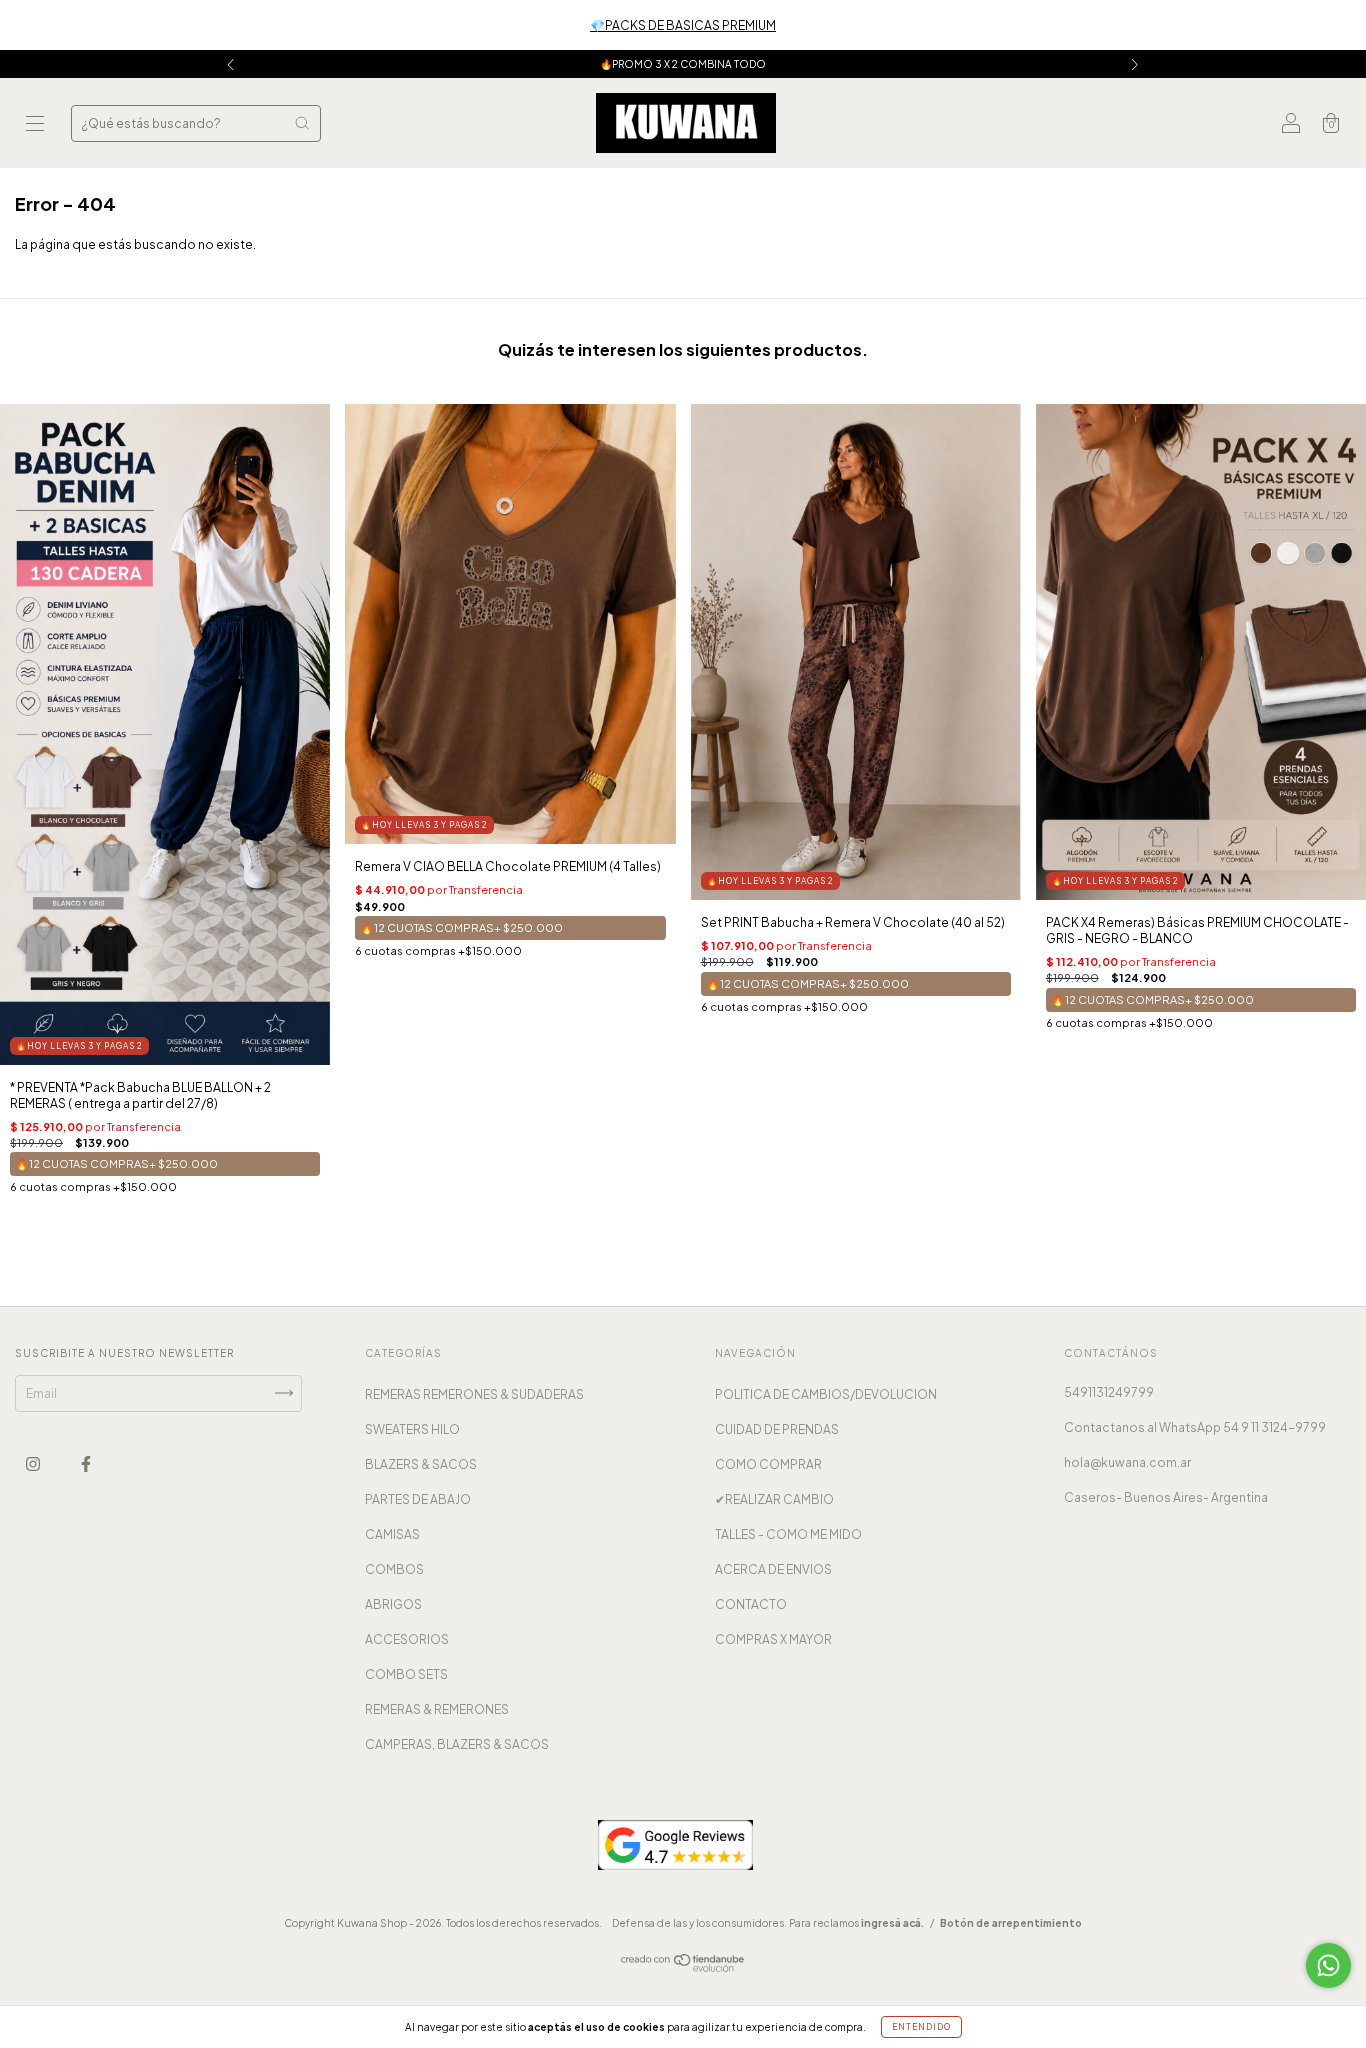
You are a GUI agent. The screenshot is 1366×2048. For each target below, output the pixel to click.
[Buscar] (302, 123)
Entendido (921, 2027)
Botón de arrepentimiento (1011, 1923)
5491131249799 (1109, 1392)
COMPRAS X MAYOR (773, 1639)
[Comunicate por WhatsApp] (1328, 1965)
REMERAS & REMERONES (437, 1709)
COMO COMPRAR (768, 1464)
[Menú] (35, 125)
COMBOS (394, 1569)
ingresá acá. (892, 1923)
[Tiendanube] (683, 1967)
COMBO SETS (406, 1674)
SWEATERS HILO (412, 1429)
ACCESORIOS (407, 1639)
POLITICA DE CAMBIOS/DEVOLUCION (826, 1394)
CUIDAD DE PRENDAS (777, 1429)
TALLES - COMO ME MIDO (788, 1534)
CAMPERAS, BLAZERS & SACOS (457, 1744)
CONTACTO (751, 1604)
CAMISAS (392, 1534)
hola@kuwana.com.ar (1127, 1462)
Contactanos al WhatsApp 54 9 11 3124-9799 (1195, 1427)
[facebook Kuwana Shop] (86, 1463)
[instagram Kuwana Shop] (34, 1463)
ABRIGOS (393, 1604)
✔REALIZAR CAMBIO (774, 1499)
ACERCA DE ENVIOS (773, 1569)
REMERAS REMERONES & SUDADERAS (474, 1394)
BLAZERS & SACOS (421, 1464)
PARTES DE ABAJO (418, 1499)
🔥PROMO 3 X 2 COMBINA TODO (683, 64)
